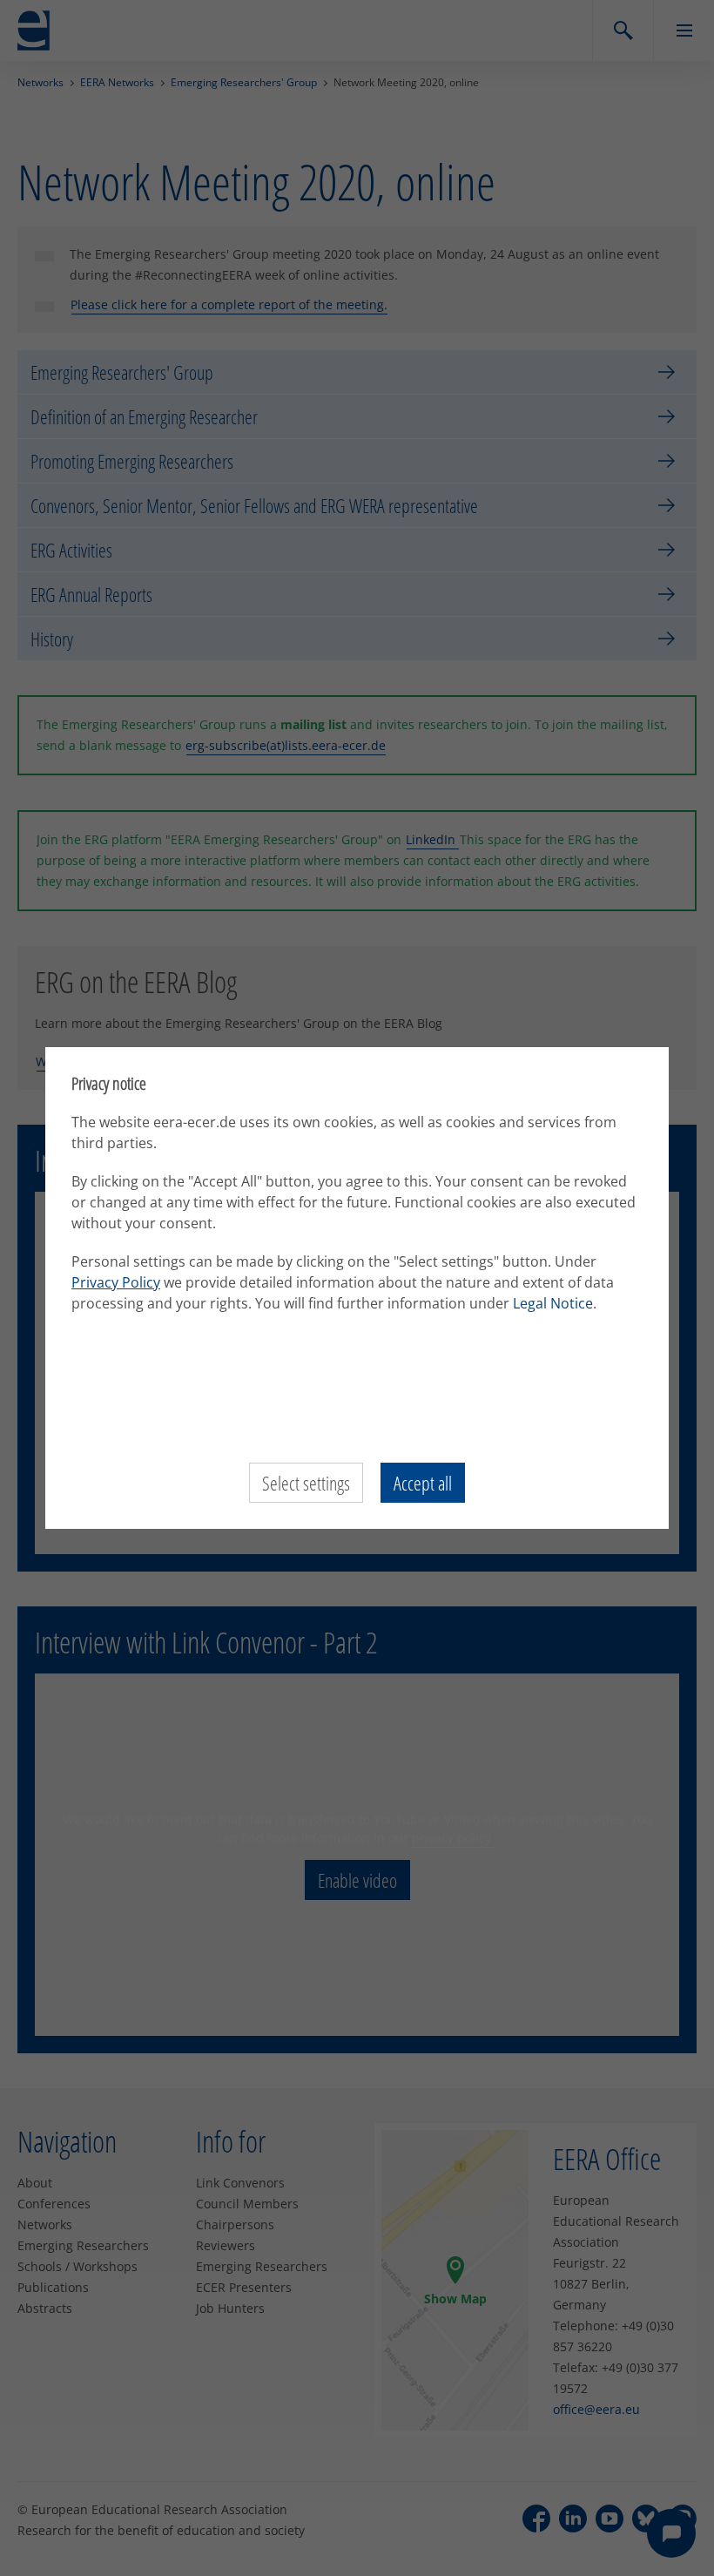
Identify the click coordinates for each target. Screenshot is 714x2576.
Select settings (306, 1483)
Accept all (423, 1483)
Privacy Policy (116, 1282)
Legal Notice (553, 1303)
